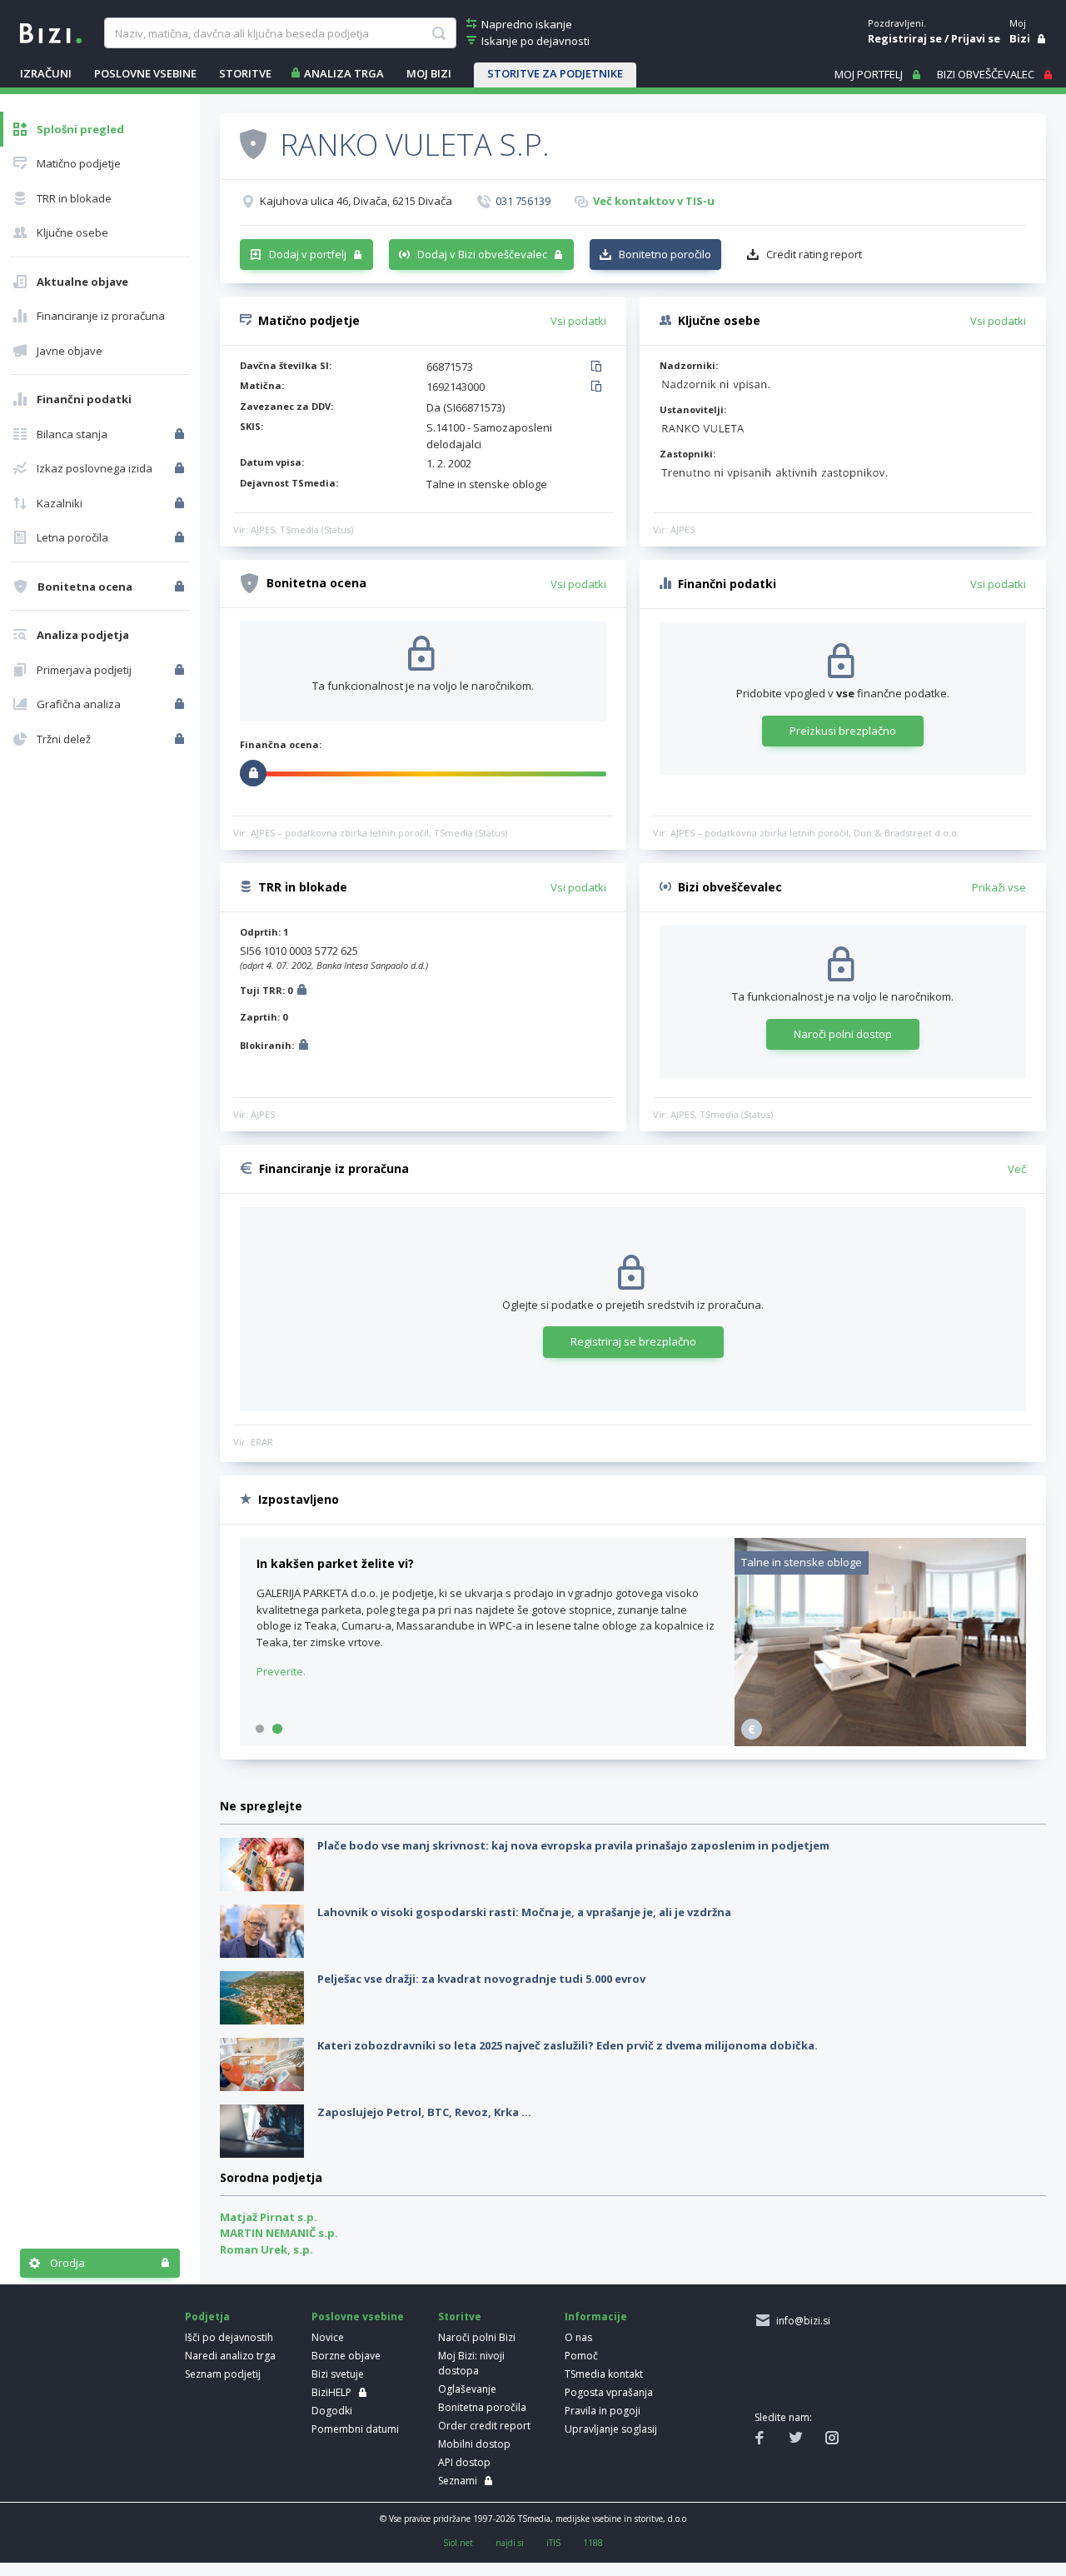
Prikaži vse (999, 887)
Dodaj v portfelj (308, 254)
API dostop (464, 2462)
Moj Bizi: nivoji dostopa (471, 2363)
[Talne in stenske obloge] (880, 1742)
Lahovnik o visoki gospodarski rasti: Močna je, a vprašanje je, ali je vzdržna (524, 1912)
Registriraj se (905, 38)
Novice (328, 2337)
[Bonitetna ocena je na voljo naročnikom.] (253, 143)
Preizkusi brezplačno (843, 731)
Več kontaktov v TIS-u (654, 201)
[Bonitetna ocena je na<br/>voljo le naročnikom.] (181, 587)
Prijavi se (976, 38)
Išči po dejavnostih (229, 2337)
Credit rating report (814, 254)
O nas (578, 2337)
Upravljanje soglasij (611, 2429)
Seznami (458, 2481)
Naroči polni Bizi (477, 2337)
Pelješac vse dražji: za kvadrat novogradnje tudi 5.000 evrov (481, 1979)
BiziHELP (331, 2392)
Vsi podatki (578, 321)
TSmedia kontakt (604, 2374)
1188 (593, 2543)
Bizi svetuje (338, 2374)
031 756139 (523, 201)
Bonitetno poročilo (665, 254)
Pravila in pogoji (603, 2411)
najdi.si (510, 2543)
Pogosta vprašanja (609, 2392)
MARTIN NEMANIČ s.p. (279, 2233)
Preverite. (281, 1671)
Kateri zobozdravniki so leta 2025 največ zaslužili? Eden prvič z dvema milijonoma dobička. (568, 2045)
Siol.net (458, 2543)
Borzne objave (346, 2356)
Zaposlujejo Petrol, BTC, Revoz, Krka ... (424, 2112)
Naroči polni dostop (843, 1034)
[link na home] (51, 32)
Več (1017, 1169)
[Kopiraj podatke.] (599, 367)
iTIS (553, 2543)
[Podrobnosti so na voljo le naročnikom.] (302, 992)
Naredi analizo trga (230, 2356)
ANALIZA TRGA (344, 73)
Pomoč (581, 2356)
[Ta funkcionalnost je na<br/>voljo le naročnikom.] (181, 434)
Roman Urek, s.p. (266, 2249)
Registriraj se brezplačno (633, 1341)
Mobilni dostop (474, 2444)
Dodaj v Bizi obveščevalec (482, 254)
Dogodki (332, 2411)
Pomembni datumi (355, 2429)
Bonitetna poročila (482, 2407)
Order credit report (484, 2426)
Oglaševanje (467, 2389)
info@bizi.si (801, 2321)
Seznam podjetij (223, 2374)
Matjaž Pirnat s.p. (269, 2217)
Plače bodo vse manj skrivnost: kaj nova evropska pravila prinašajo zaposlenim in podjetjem (573, 1845)
